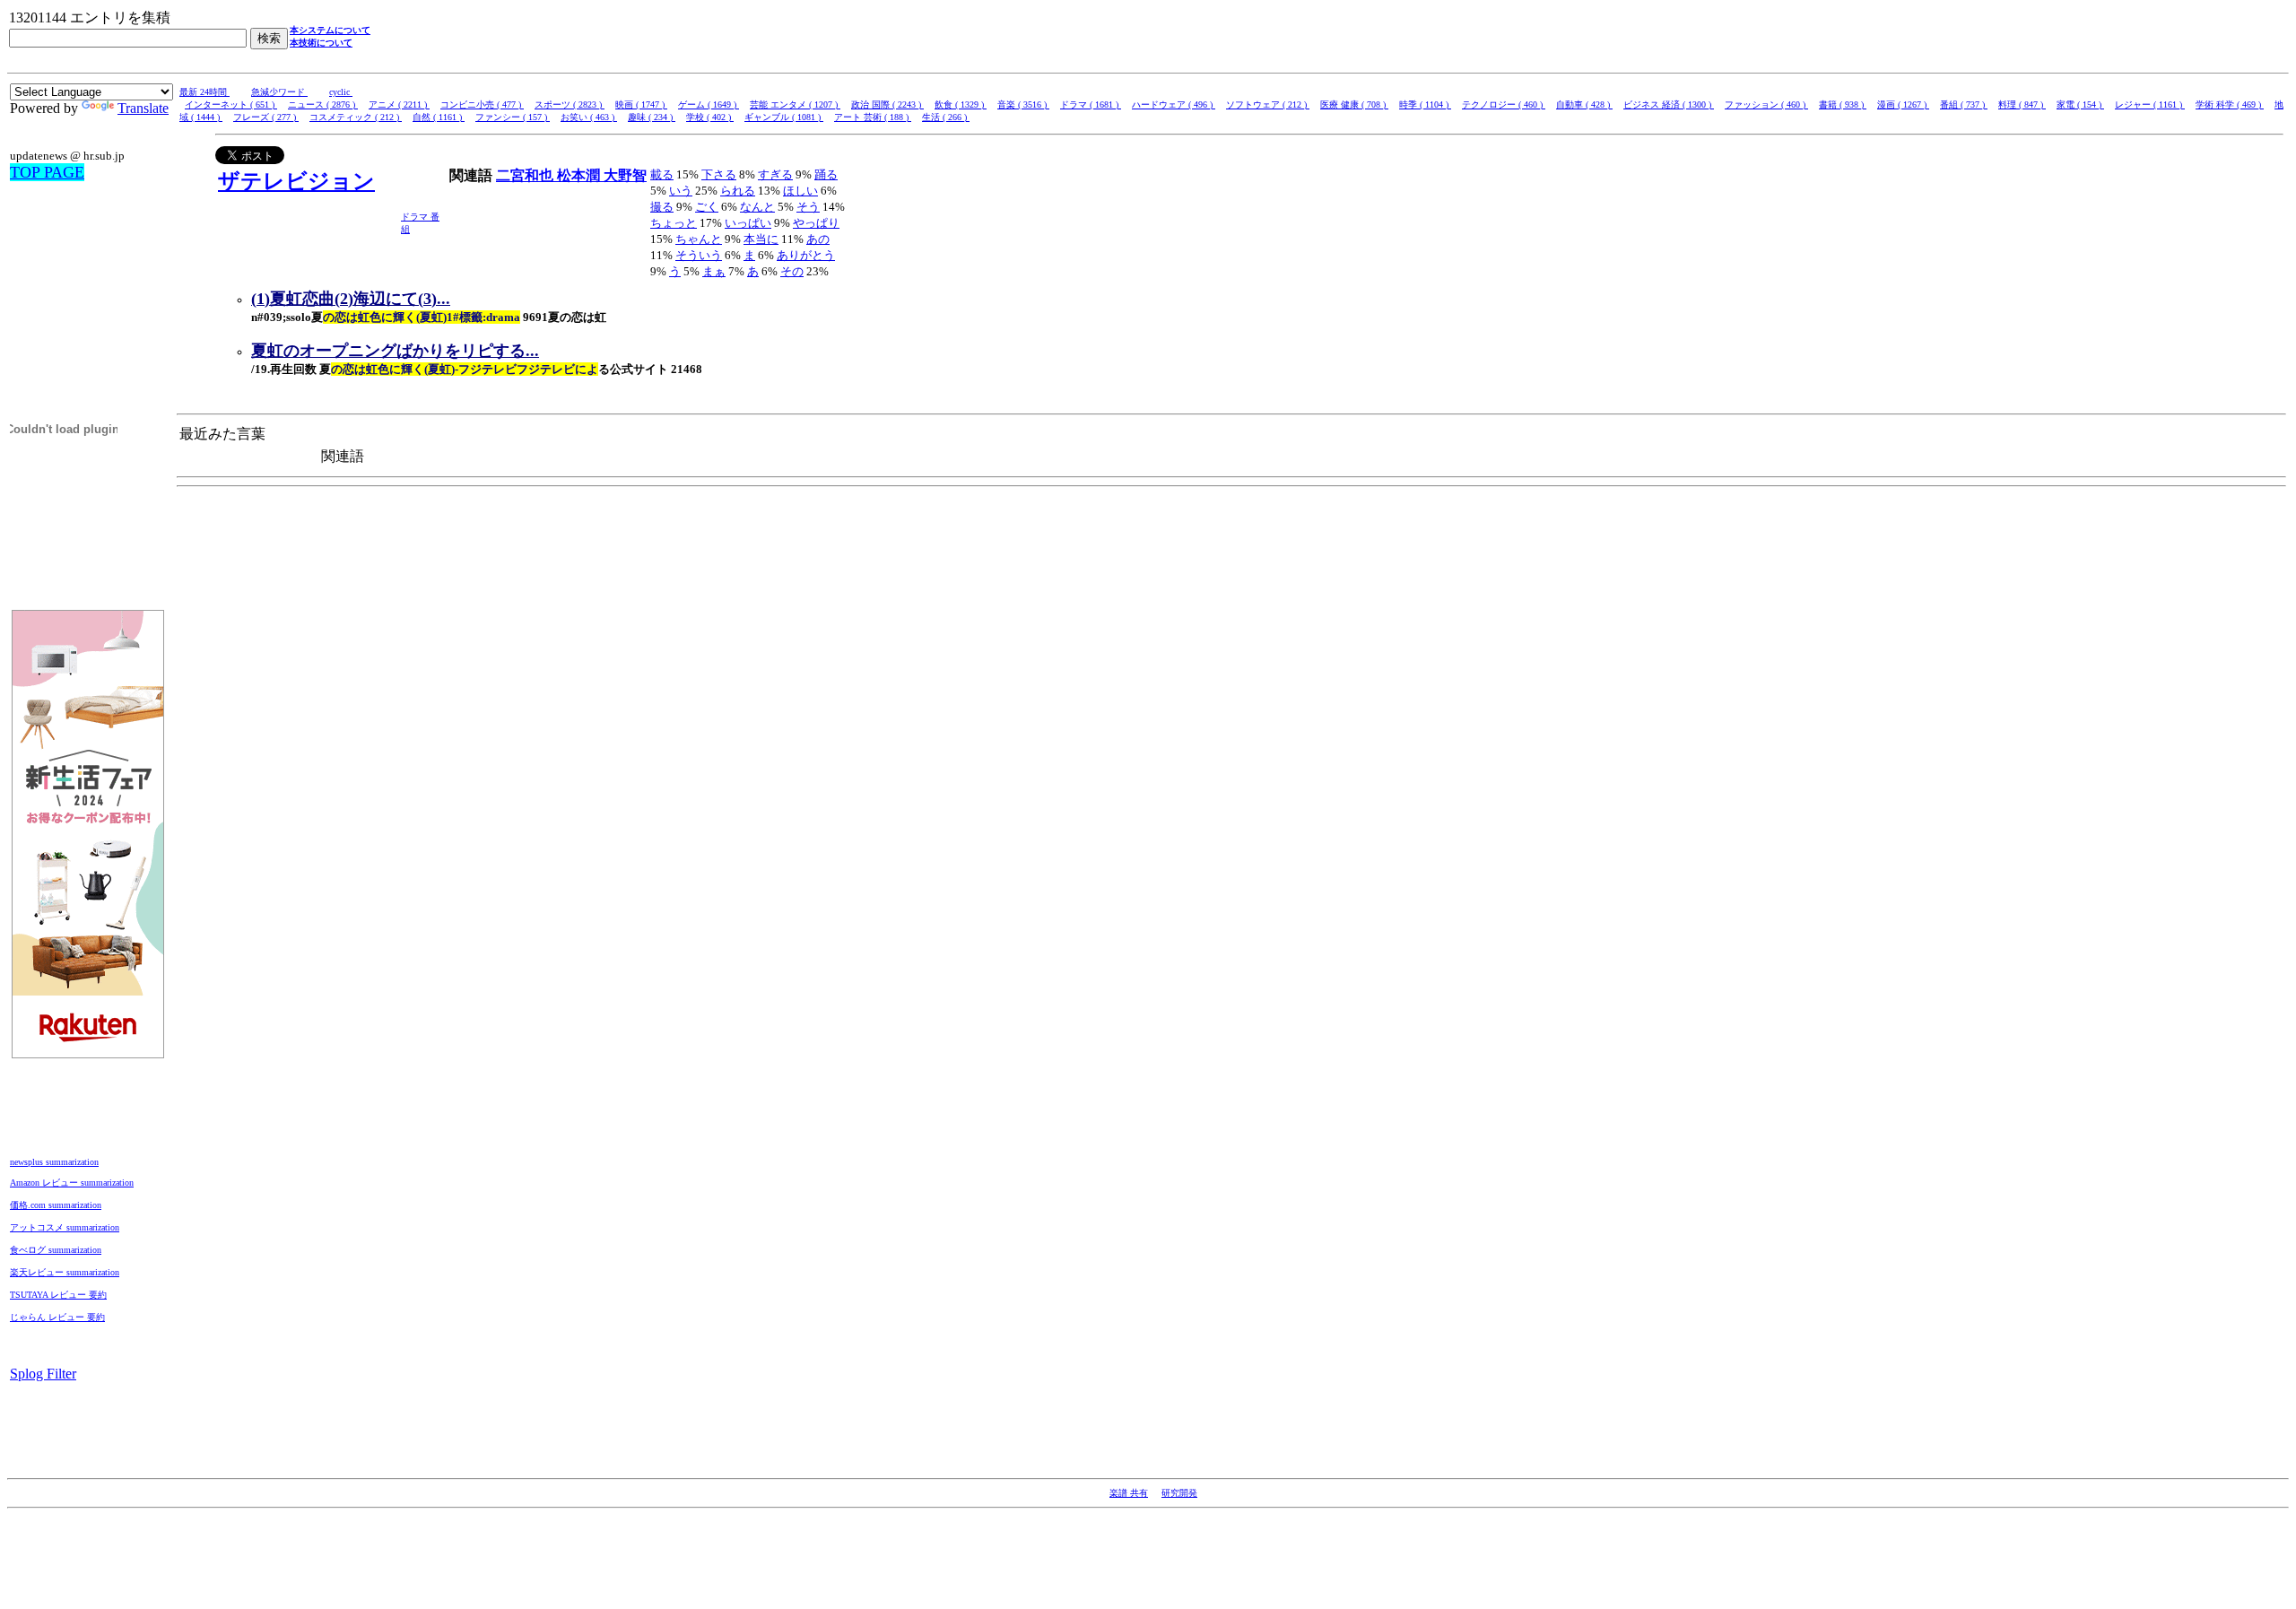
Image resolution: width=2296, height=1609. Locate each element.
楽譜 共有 (1129, 1493)
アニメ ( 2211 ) (399, 104)
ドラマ (416, 217)
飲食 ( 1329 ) (961, 104)
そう (808, 207)
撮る (662, 207)
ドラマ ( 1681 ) (1091, 104)
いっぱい (748, 223)
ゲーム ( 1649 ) (709, 104)
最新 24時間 (204, 92)
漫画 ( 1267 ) (1903, 104)
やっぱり (816, 223)
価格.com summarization (56, 1205)
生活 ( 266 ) (946, 117)
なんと (757, 207)
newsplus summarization (54, 1162)
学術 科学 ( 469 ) (2230, 104)
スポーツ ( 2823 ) (570, 104)
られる (738, 191)
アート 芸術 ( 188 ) (873, 117)
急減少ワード (279, 92)
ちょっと (674, 223)
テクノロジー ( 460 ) (1504, 104)
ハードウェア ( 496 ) (1174, 104)
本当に (761, 239)
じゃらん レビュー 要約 (57, 1317)
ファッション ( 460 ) (1766, 104)
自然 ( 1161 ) (439, 117)
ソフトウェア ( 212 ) (1268, 104)
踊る (826, 174)
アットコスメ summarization (65, 1227)
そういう (699, 255)
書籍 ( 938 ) (1843, 104)
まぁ (714, 271)
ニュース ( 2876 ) (323, 104)
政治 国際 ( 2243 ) (887, 104)
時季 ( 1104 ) (1425, 104)
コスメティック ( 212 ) (356, 117)
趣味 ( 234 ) (652, 117)
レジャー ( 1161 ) (2150, 104)
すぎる (775, 174)
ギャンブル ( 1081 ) (784, 117)
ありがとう (806, 255)
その (792, 271)
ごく (707, 207)
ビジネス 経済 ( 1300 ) (1669, 104)
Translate (143, 108)
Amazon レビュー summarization (72, 1183)
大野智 (625, 175)
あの (818, 239)
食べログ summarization (56, 1250)
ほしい (800, 191)
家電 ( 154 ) (2080, 104)
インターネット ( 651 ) (231, 104)
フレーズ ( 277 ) (266, 117)
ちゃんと (699, 239)
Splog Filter (43, 1374)
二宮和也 (526, 175)
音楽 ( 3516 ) (1023, 104)
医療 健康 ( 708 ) (1354, 104)
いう (681, 191)
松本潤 (580, 175)
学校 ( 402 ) (710, 117)
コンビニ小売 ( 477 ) (482, 104)
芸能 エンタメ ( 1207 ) (795, 104)
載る (662, 174)
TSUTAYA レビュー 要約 (58, 1295)
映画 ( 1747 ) (641, 104)
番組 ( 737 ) (1964, 104)
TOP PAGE (47, 172)
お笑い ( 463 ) (589, 117)
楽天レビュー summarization (65, 1272)
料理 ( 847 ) (2022, 104)
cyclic (341, 92)
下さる (719, 174)
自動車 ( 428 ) (1584, 104)
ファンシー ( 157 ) (513, 117)
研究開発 (1179, 1493)
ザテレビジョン (296, 181)
